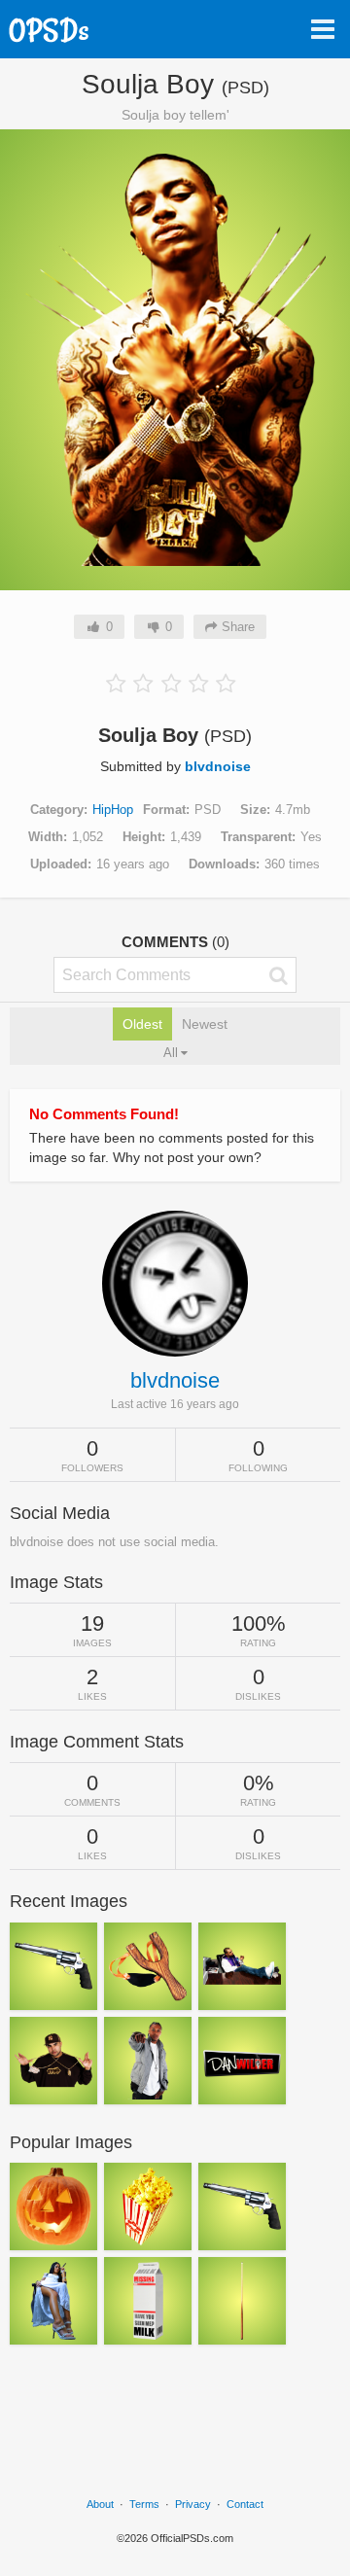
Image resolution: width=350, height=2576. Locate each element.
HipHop (113, 810)
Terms (144, 2504)
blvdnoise (218, 766)
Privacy (193, 2504)
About (100, 2504)
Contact (245, 2504)
